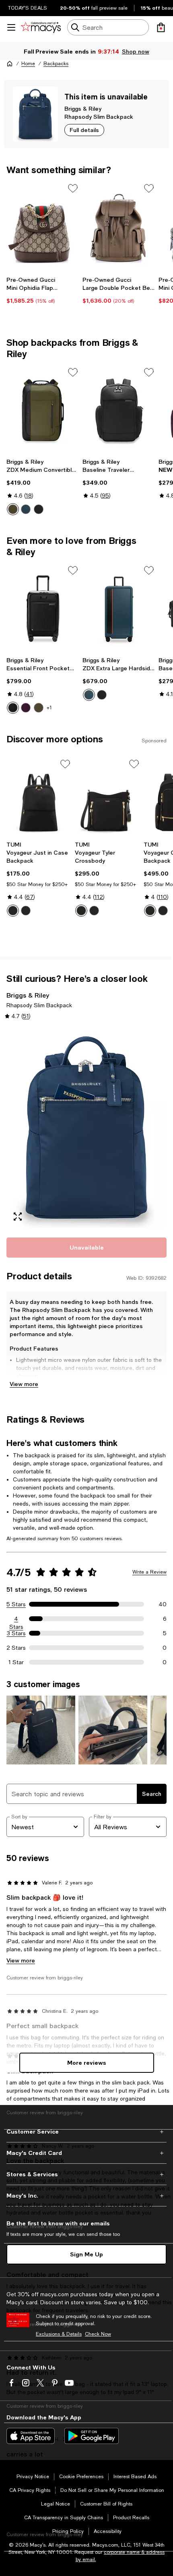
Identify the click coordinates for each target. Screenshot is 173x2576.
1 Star (16, 1662)
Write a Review (149, 1572)
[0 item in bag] (161, 27)
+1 (49, 708)
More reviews (87, 2063)
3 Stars (16, 1633)
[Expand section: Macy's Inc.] (86, 2196)
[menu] (11, 27)
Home (28, 64)
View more (24, 1384)
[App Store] (31, 2436)
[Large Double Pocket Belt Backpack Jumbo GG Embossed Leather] (119, 226)
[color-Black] (39, 509)
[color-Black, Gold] (13, 911)
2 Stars (16, 1648)
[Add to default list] (73, 188)
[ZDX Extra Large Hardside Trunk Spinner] (119, 608)
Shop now (135, 51)
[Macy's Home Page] (41, 27)
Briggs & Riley (83, 108)
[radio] (13, 509)
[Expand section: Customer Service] (86, 2132)
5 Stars (16, 1604)
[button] (86, 1128)
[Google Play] (92, 2436)
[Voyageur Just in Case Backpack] (39, 797)
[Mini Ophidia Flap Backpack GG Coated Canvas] (43, 226)
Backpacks (56, 64)
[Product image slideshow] (86, 1128)
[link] (43, 290)
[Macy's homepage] (10, 64)
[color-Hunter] (13, 509)
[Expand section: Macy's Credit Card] (86, 2153)
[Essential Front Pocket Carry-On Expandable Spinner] (43, 608)
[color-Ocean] (26, 509)
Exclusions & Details (59, 2334)
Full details (84, 130)
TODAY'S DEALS (28, 8)
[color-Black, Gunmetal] (26, 911)
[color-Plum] (26, 708)
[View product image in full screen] (18, 1217)
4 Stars (16, 1619)
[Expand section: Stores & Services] (86, 2174)
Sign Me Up (86, 2254)
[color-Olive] (39, 708)
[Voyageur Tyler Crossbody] (107, 797)
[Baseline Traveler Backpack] (119, 410)
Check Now (98, 2334)
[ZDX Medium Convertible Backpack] (43, 410)
